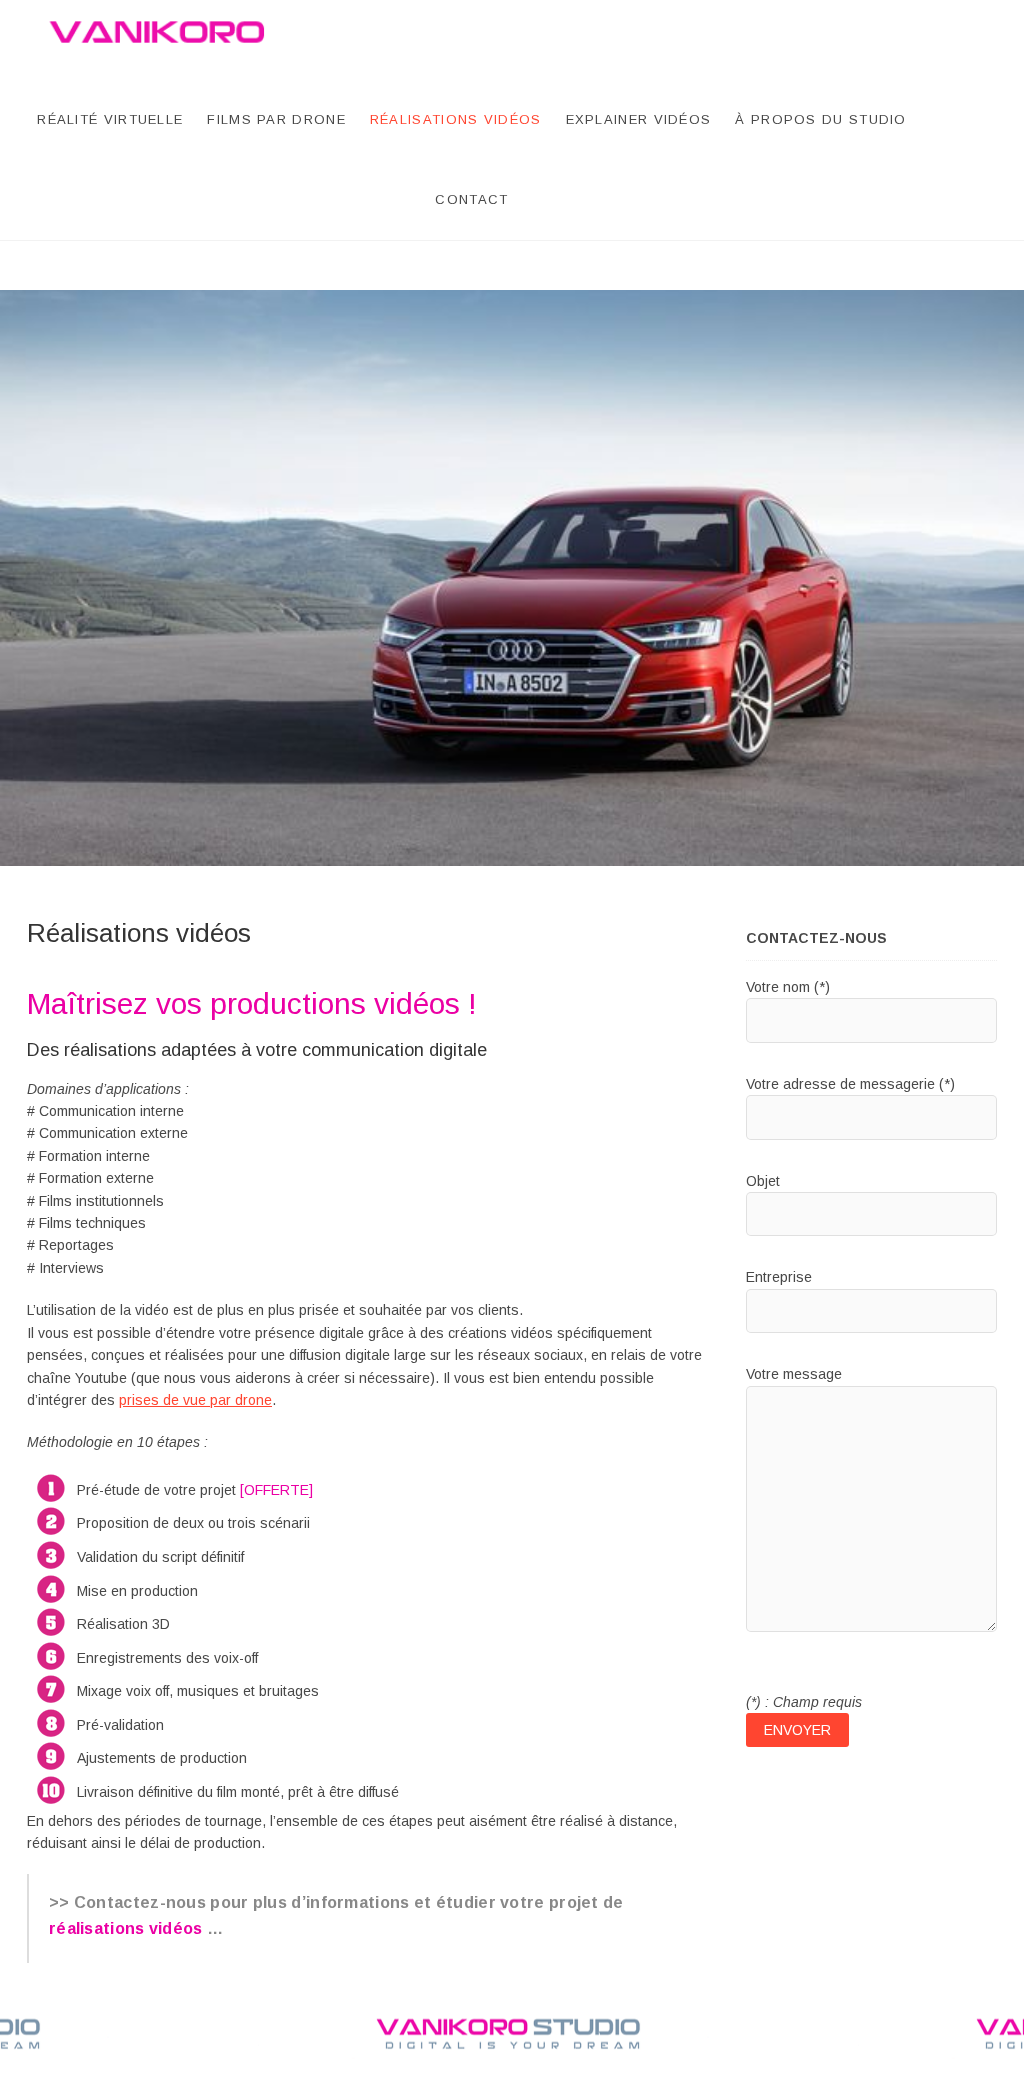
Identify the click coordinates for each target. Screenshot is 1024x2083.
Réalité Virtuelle (110, 119)
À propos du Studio (820, 119)
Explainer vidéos (639, 119)
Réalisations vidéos (456, 119)
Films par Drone (276, 119)
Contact (471, 199)
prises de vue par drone (195, 1400)
